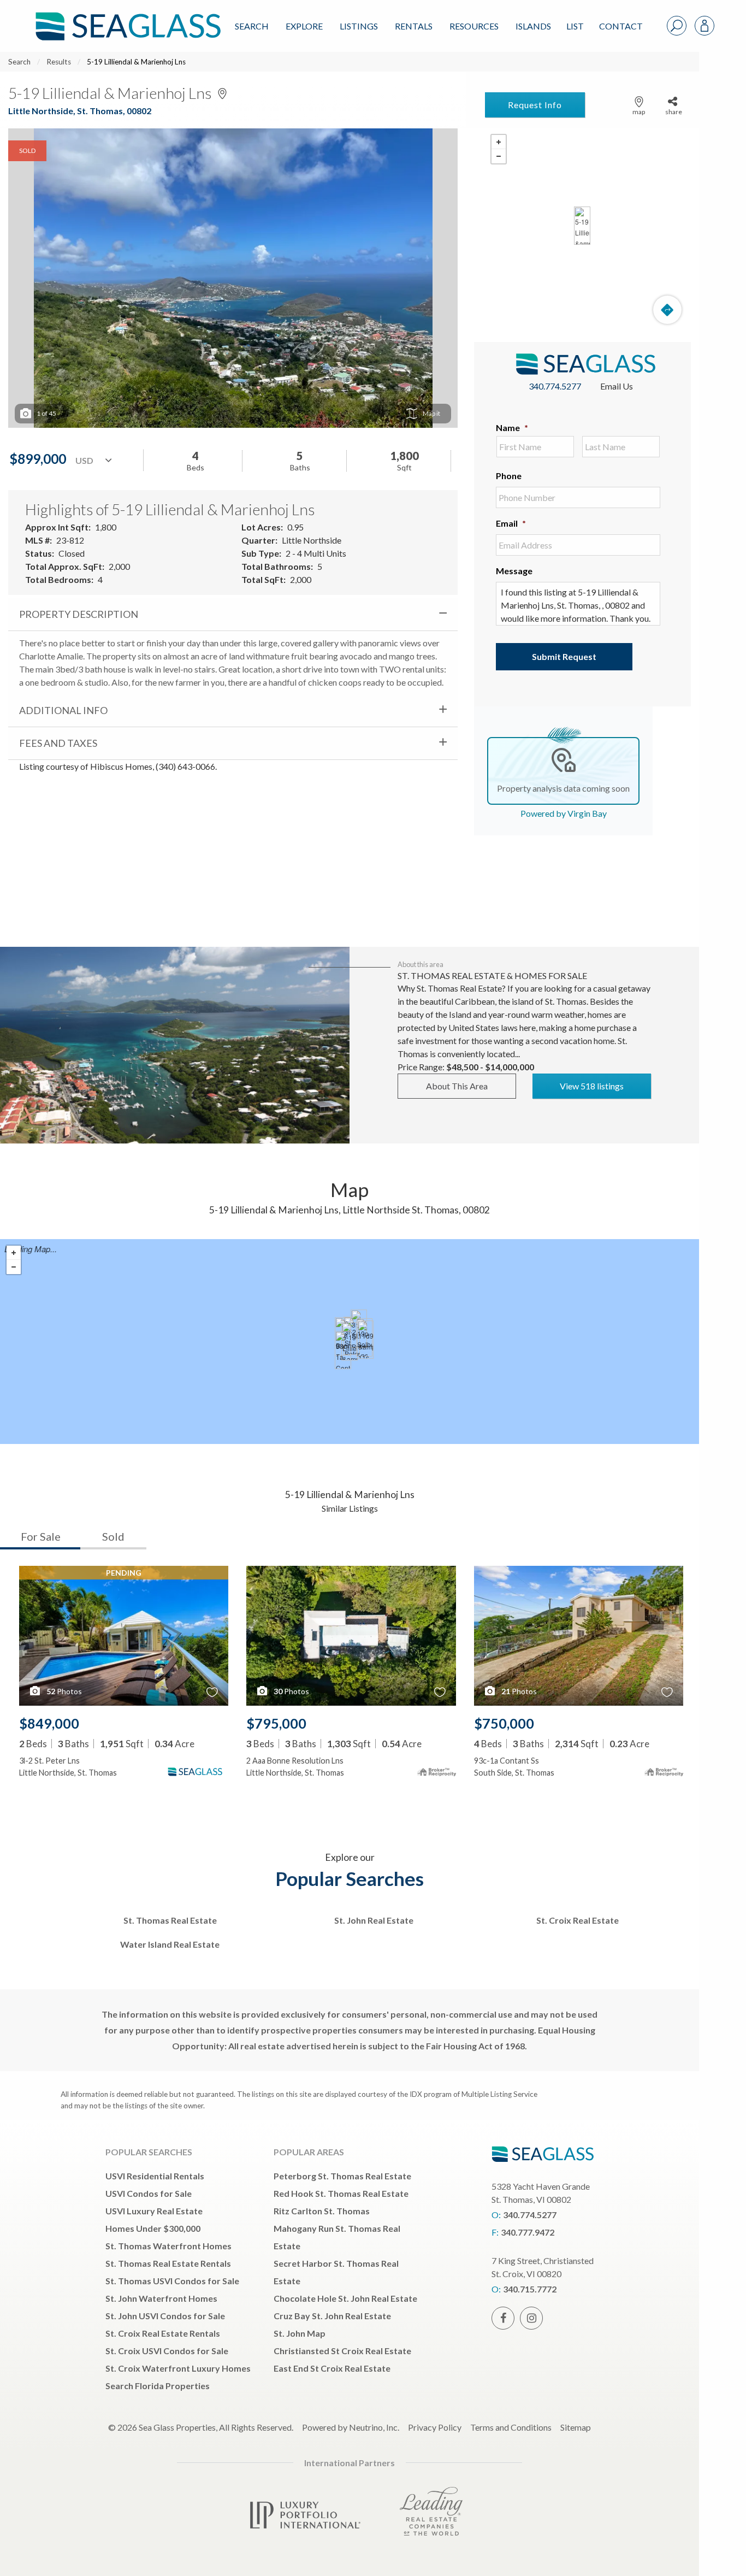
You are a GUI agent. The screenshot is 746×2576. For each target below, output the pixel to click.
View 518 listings (592, 1086)
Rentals (414, 26)
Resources (474, 26)
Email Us (617, 386)
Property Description (79, 614)
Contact (621, 26)
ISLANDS (533, 26)
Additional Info (63, 710)
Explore (304, 26)
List (575, 26)
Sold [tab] (113, 1536)
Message (514, 571)
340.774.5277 (555, 386)
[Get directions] (667, 310)
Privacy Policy (435, 2427)
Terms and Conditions (511, 2427)
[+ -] (582, 226)
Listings (359, 26)
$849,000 (49, 1723)
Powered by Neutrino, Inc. (351, 2427)
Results (59, 62)
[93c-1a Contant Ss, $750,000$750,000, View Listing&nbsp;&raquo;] (343, 1350)
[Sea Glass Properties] (126, 17)
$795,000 (276, 1723)
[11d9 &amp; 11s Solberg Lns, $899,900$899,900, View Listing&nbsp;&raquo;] (365, 1340)
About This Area (457, 1086)
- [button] (499, 156)
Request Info (535, 105)
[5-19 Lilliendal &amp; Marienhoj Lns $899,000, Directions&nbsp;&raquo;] (582, 226)
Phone (509, 476)
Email (511, 523)
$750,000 (504, 1723)
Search (252, 26)
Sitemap (576, 2427)
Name (512, 428)
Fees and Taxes (58, 743)
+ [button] (499, 142)
